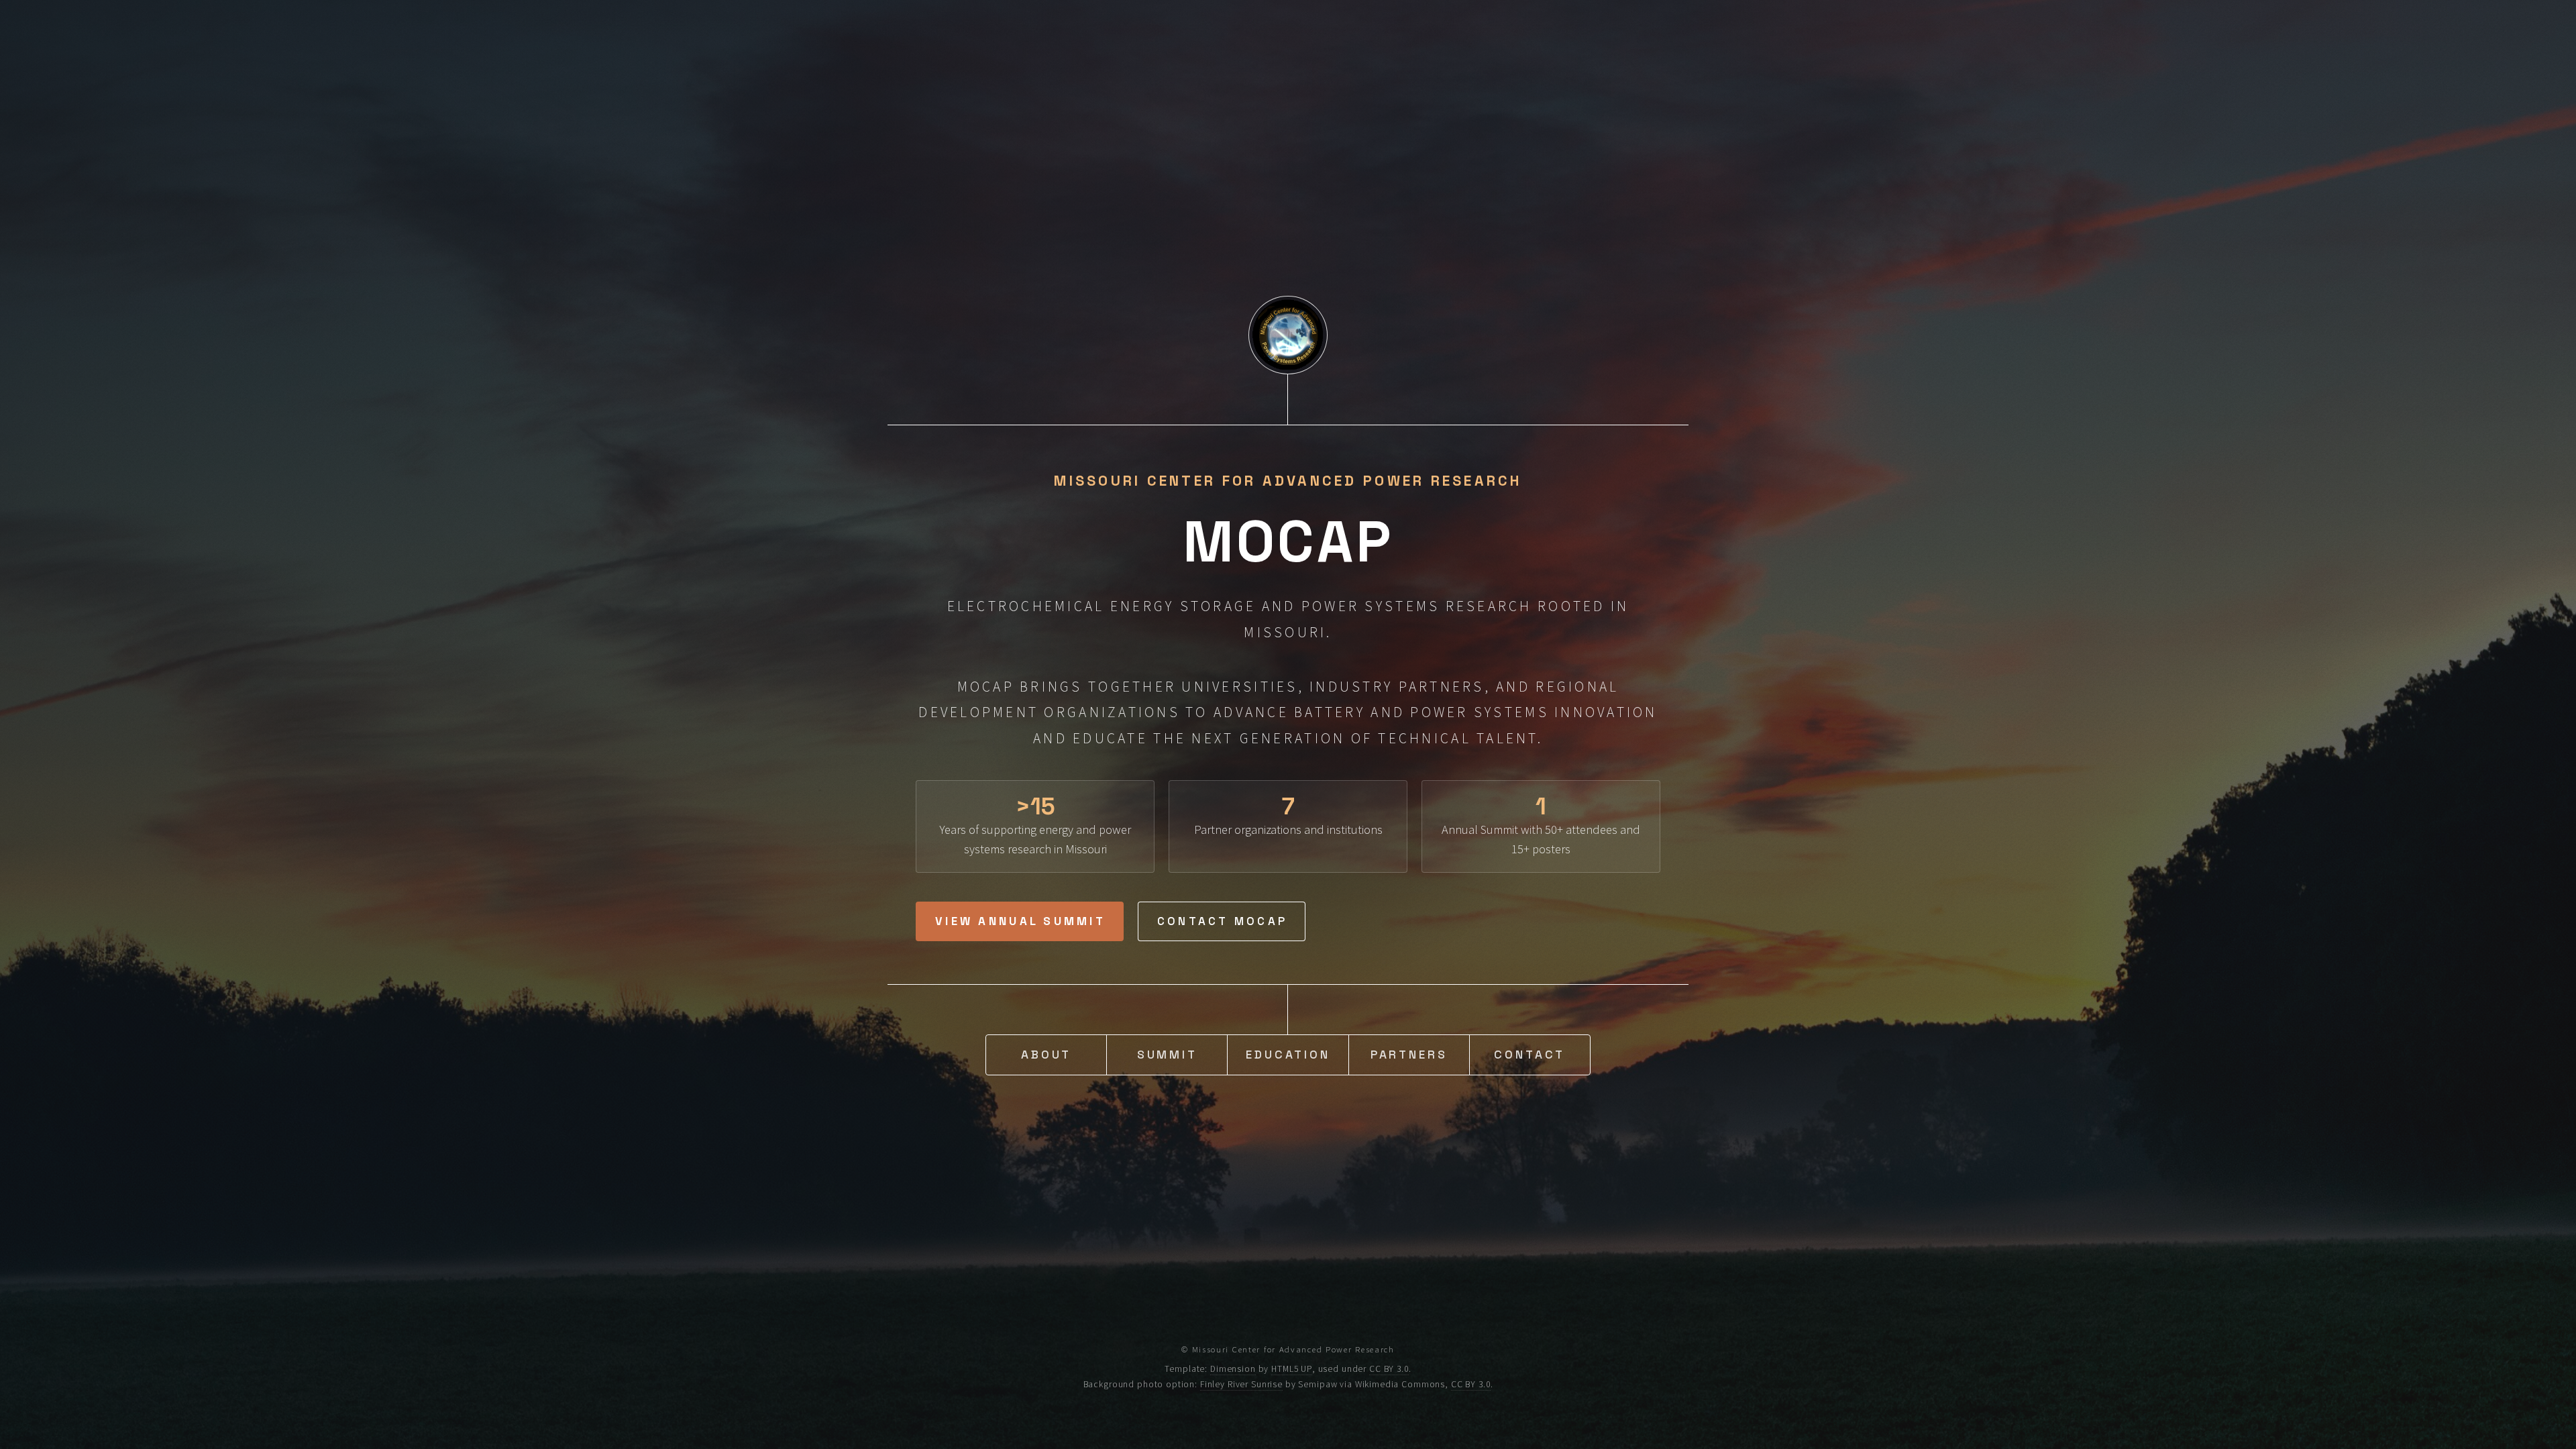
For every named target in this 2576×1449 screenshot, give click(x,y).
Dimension (1233, 1369)
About (1046, 1055)
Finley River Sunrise (1241, 1384)
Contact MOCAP (1222, 921)
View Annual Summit (1020, 921)
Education (1288, 1055)
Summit (1167, 1055)
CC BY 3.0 (1389, 1369)
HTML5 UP (1292, 1369)
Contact (1529, 1055)
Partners (1409, 1055)
